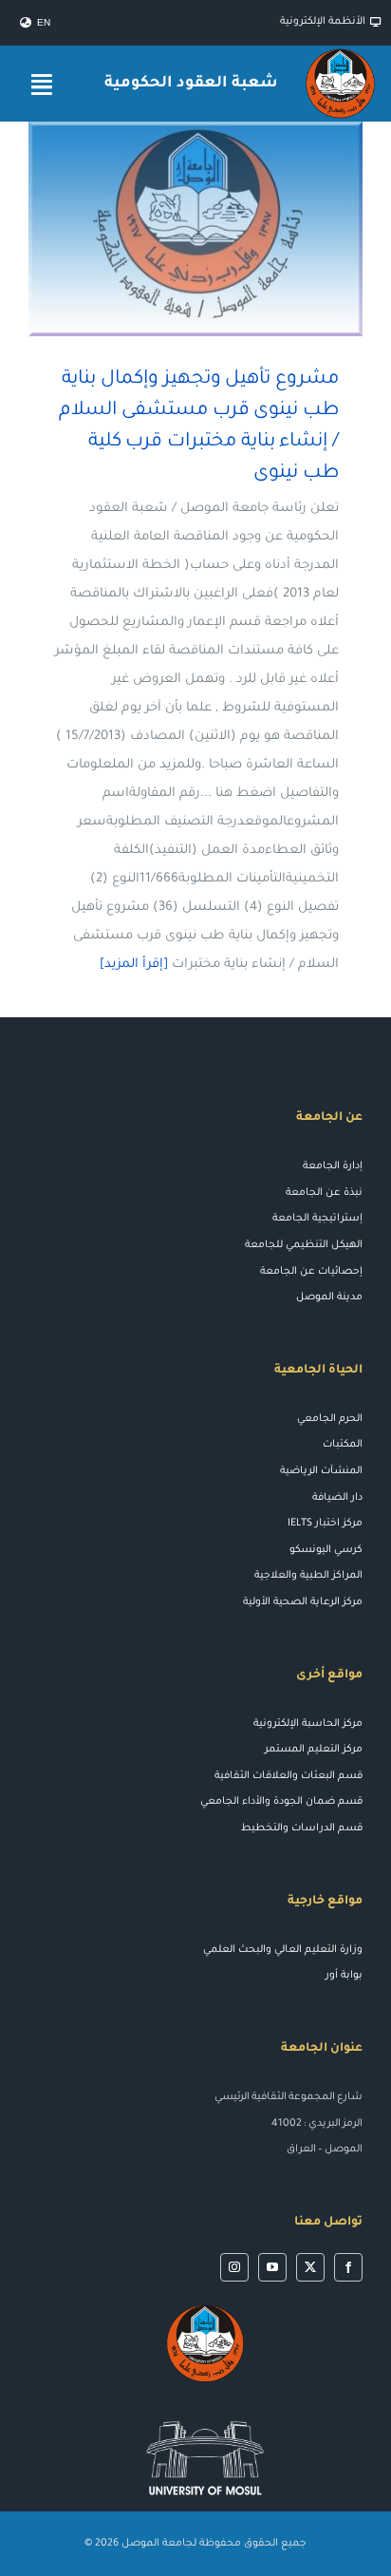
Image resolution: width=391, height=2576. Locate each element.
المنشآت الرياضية (321, 1471)
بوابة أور (344, 1976)
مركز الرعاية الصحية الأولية (303, 1602)
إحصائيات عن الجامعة (311, 1272)
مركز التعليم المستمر (314, 1750)
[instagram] (234, 2267)
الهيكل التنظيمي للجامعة (304, 1245)
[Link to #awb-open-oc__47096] (42, 84)
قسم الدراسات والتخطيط (302, 1828)
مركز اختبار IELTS (325, 1524)
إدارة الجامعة (333, 1166)
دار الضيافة (337, 1498)
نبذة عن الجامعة (324, 1193)
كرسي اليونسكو (326, 1550)
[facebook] (348, 2267)
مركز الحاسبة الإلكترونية (308, 1724)
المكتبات (343, 1445)
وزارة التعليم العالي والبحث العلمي (283, 1950)
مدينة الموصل (329, 1297)
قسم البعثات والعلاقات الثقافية (289, 1776)
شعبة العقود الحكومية (191, 84)
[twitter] (310, 2267)
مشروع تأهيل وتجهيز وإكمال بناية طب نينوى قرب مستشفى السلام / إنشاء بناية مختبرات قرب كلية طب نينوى (223, 229)
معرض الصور (168, 229)
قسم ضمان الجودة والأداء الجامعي (281, 1802)
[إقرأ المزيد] (134, 965)
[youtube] (272, 2267)
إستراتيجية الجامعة (317, 1219)
